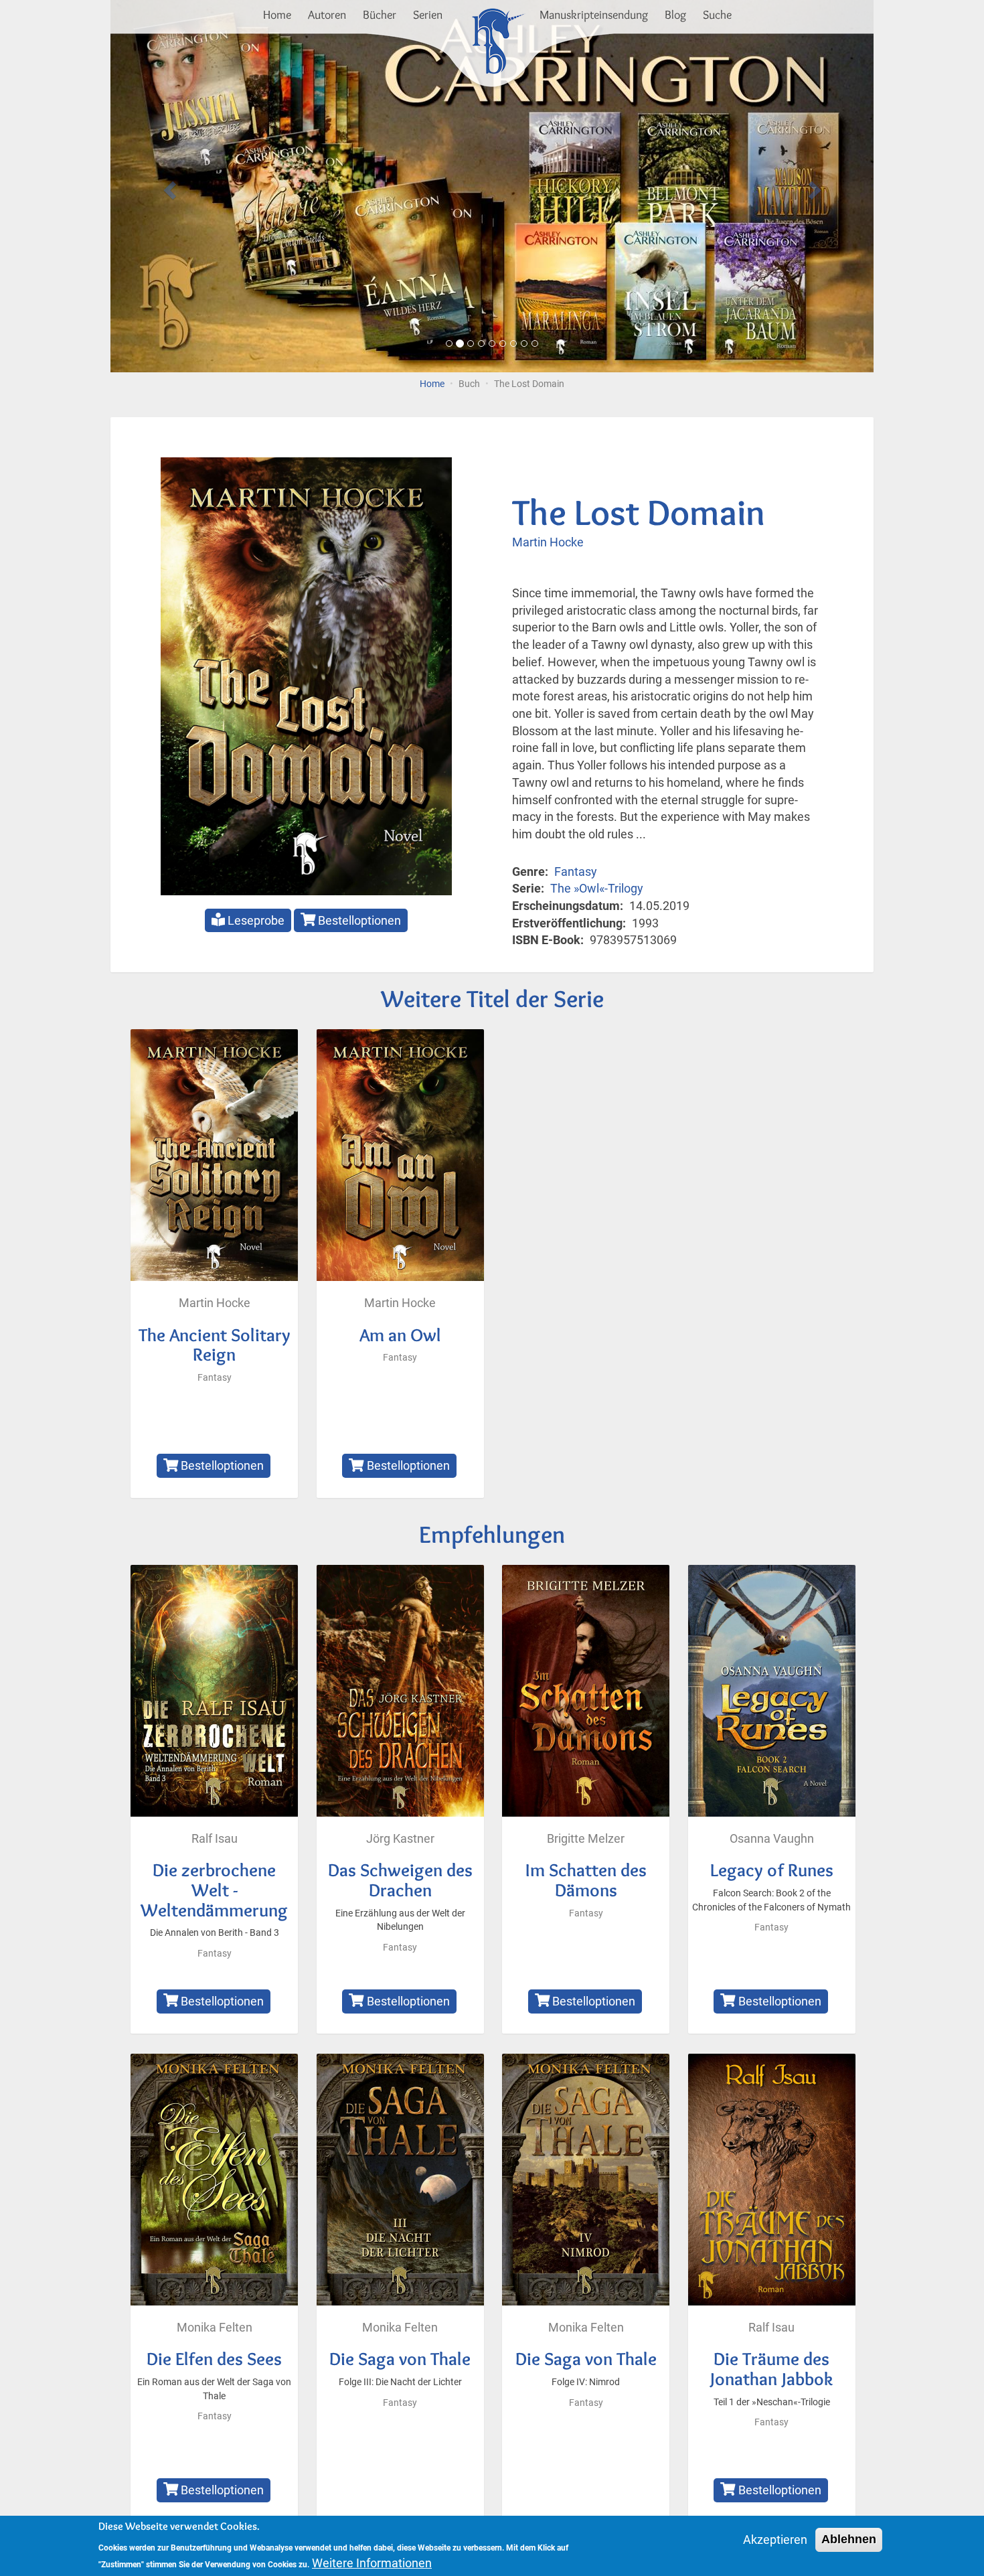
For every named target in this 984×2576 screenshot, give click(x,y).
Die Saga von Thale (400, 2359)
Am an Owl (400, 1335)
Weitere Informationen (372, 2563)
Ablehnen (849, 2539)
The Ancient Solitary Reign (215, 1345)
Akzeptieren (775, 2540)
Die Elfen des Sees (214, 2359)
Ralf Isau (215, 1838)
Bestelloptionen (358, 920)
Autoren (327, 15)
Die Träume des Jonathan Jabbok (771, 2369)
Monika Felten (215, 2327)
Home (277, 15)
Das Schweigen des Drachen (400, 1880)
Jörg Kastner (400, 1838)
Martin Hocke (548, 542)
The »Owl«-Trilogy (597, 888)
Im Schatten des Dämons (586, 1880)
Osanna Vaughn (772, 1838)
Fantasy (576, 872)
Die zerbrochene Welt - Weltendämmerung (214, 1890)
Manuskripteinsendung (594, 15)
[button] (168, 186)
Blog (675, 15)
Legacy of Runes (772, 1870)
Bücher (380, 15)
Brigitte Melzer (586, 1838)
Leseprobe (255, 920)
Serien (428, 15)
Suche (717, 15)
